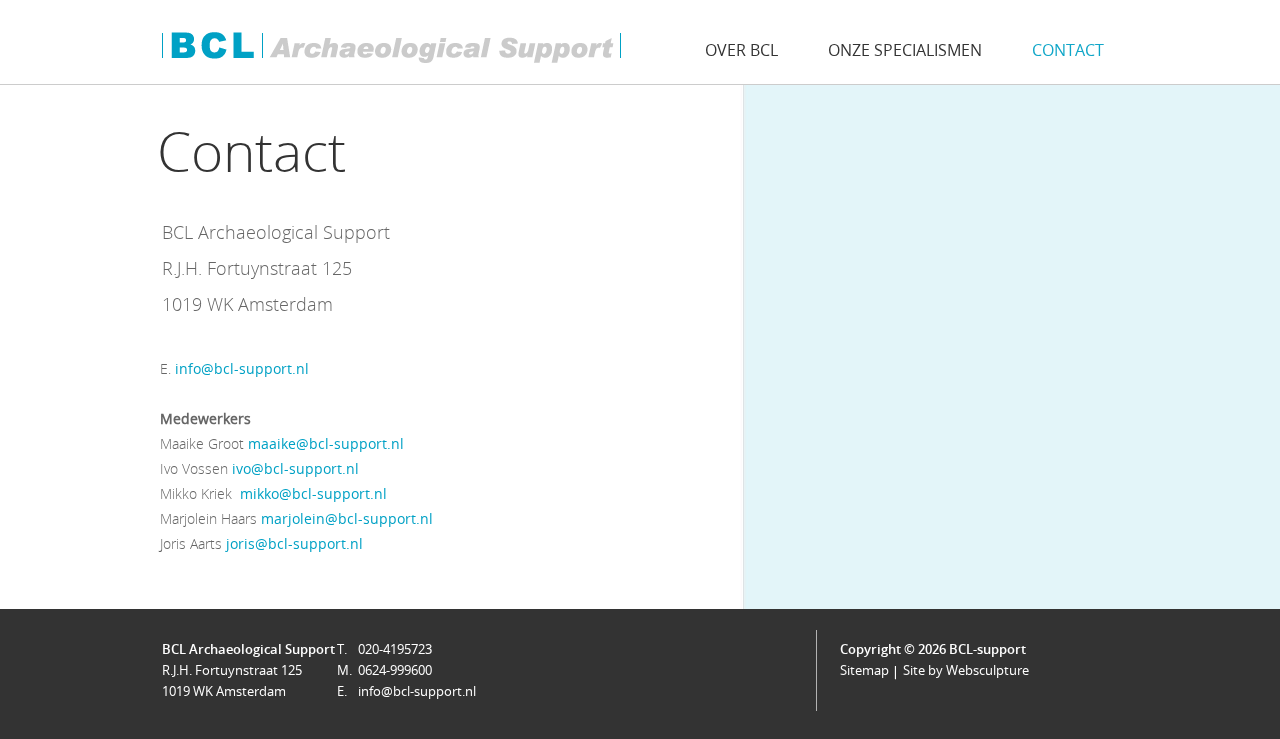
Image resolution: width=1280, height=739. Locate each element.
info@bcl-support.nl (242, 368)
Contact (1068, 50)
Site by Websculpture (966, 670)
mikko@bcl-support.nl (313, 493)
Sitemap (864, 670)
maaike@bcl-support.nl (326, 443)
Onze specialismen (905, 50)
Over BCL (741, 50)
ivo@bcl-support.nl (295, 468)
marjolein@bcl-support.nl (347, 518)
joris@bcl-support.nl (294, 543)
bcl (390, 47)
